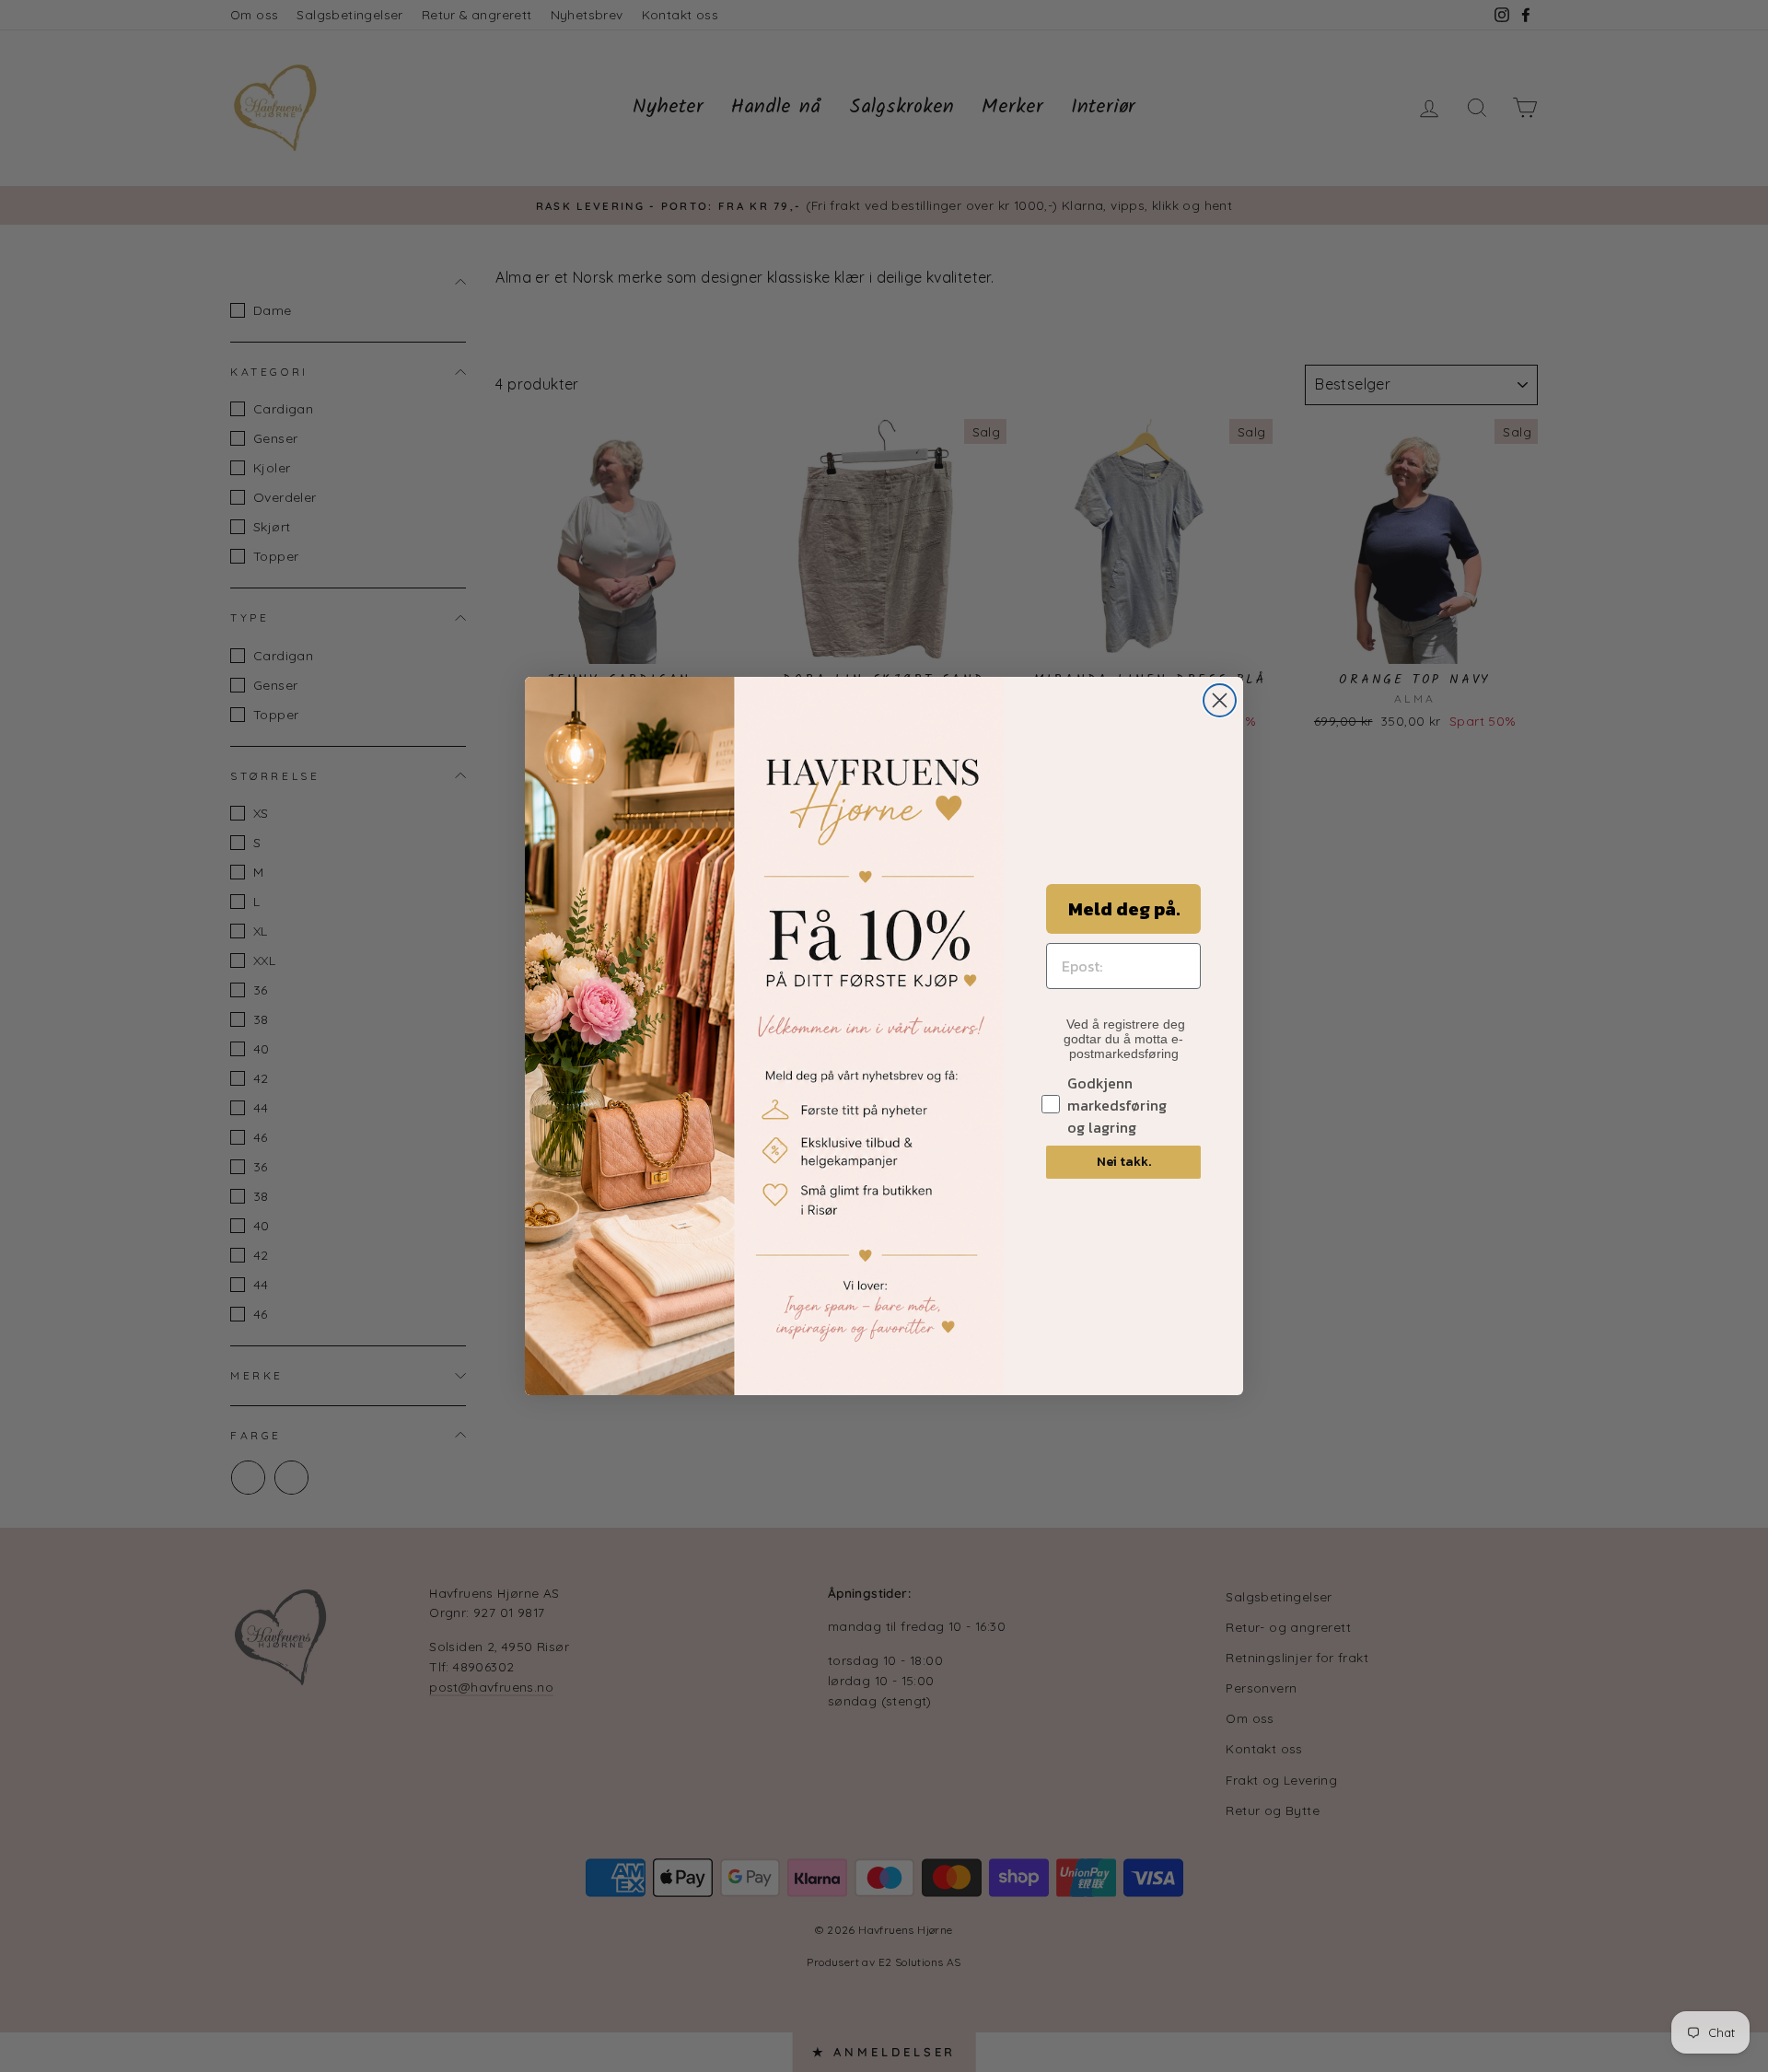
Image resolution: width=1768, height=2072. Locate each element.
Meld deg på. (1124, 909)
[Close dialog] (1220, 700)
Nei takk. (1124, 1162)
